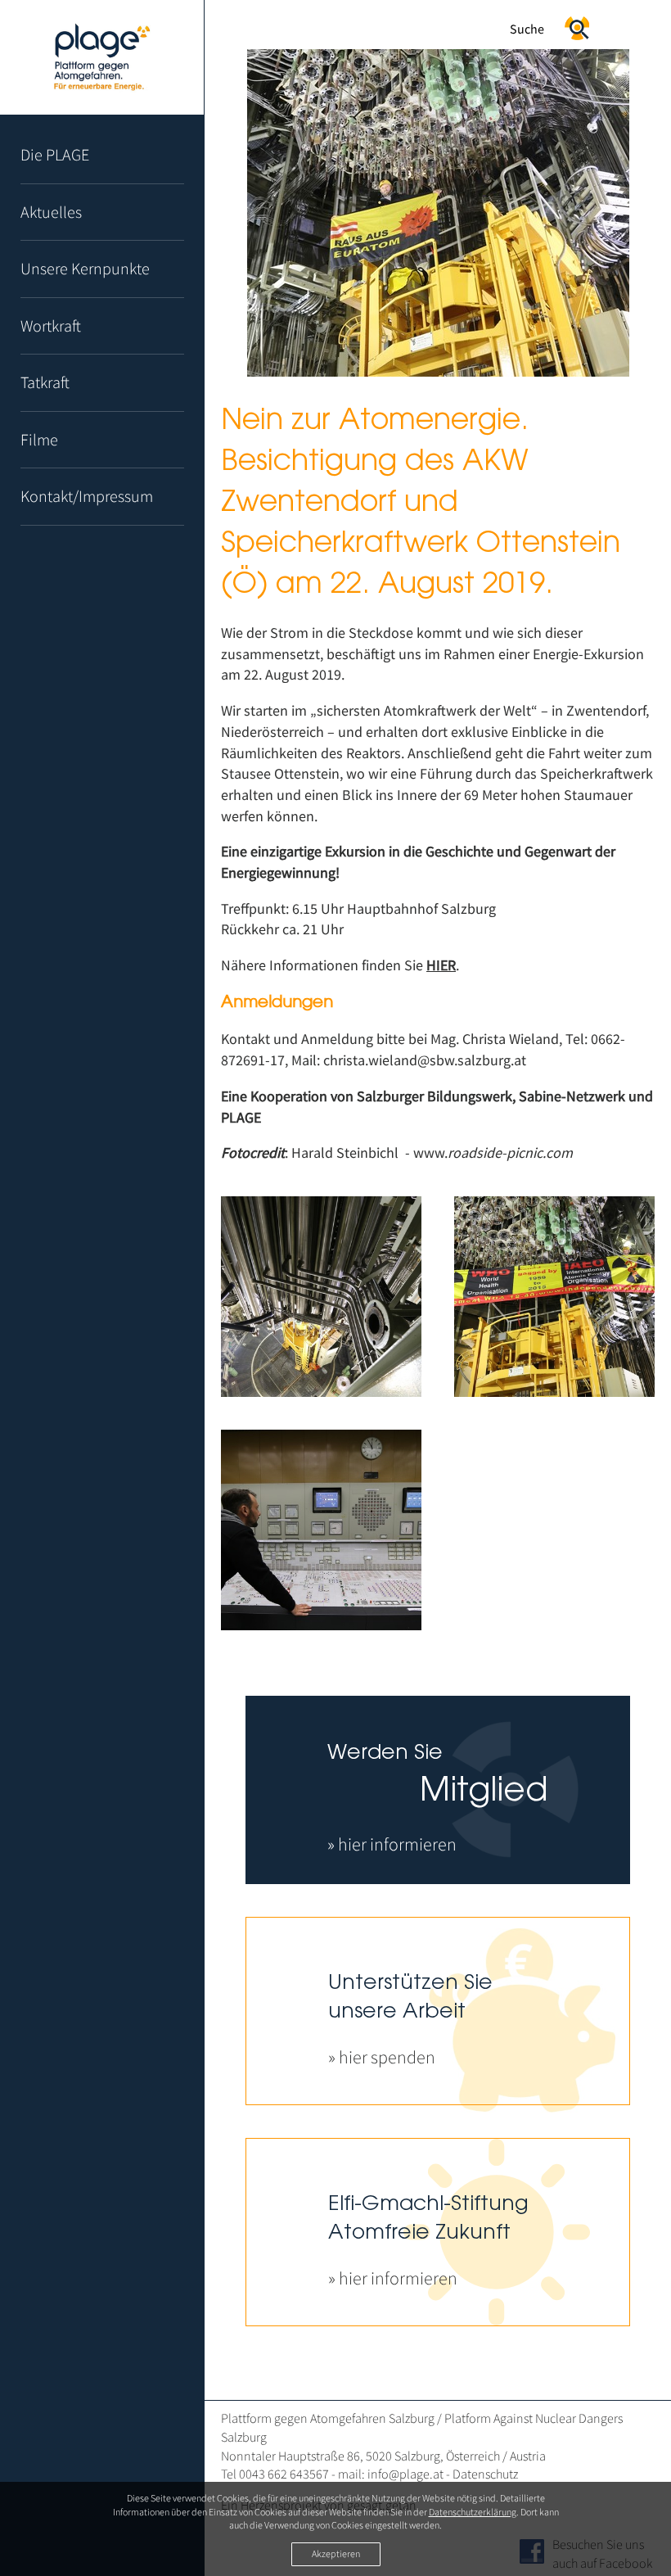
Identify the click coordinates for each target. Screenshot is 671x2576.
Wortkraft (51, 325)
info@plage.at (405, 2474)
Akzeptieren (336, 2553)
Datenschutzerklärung (473, 2512)
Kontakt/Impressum (87, 496)
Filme (39, 439)
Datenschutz (485, 2474)
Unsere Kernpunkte (85, 268)
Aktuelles (51, 212)
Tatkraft (45, 382)
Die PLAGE (55, 154)
